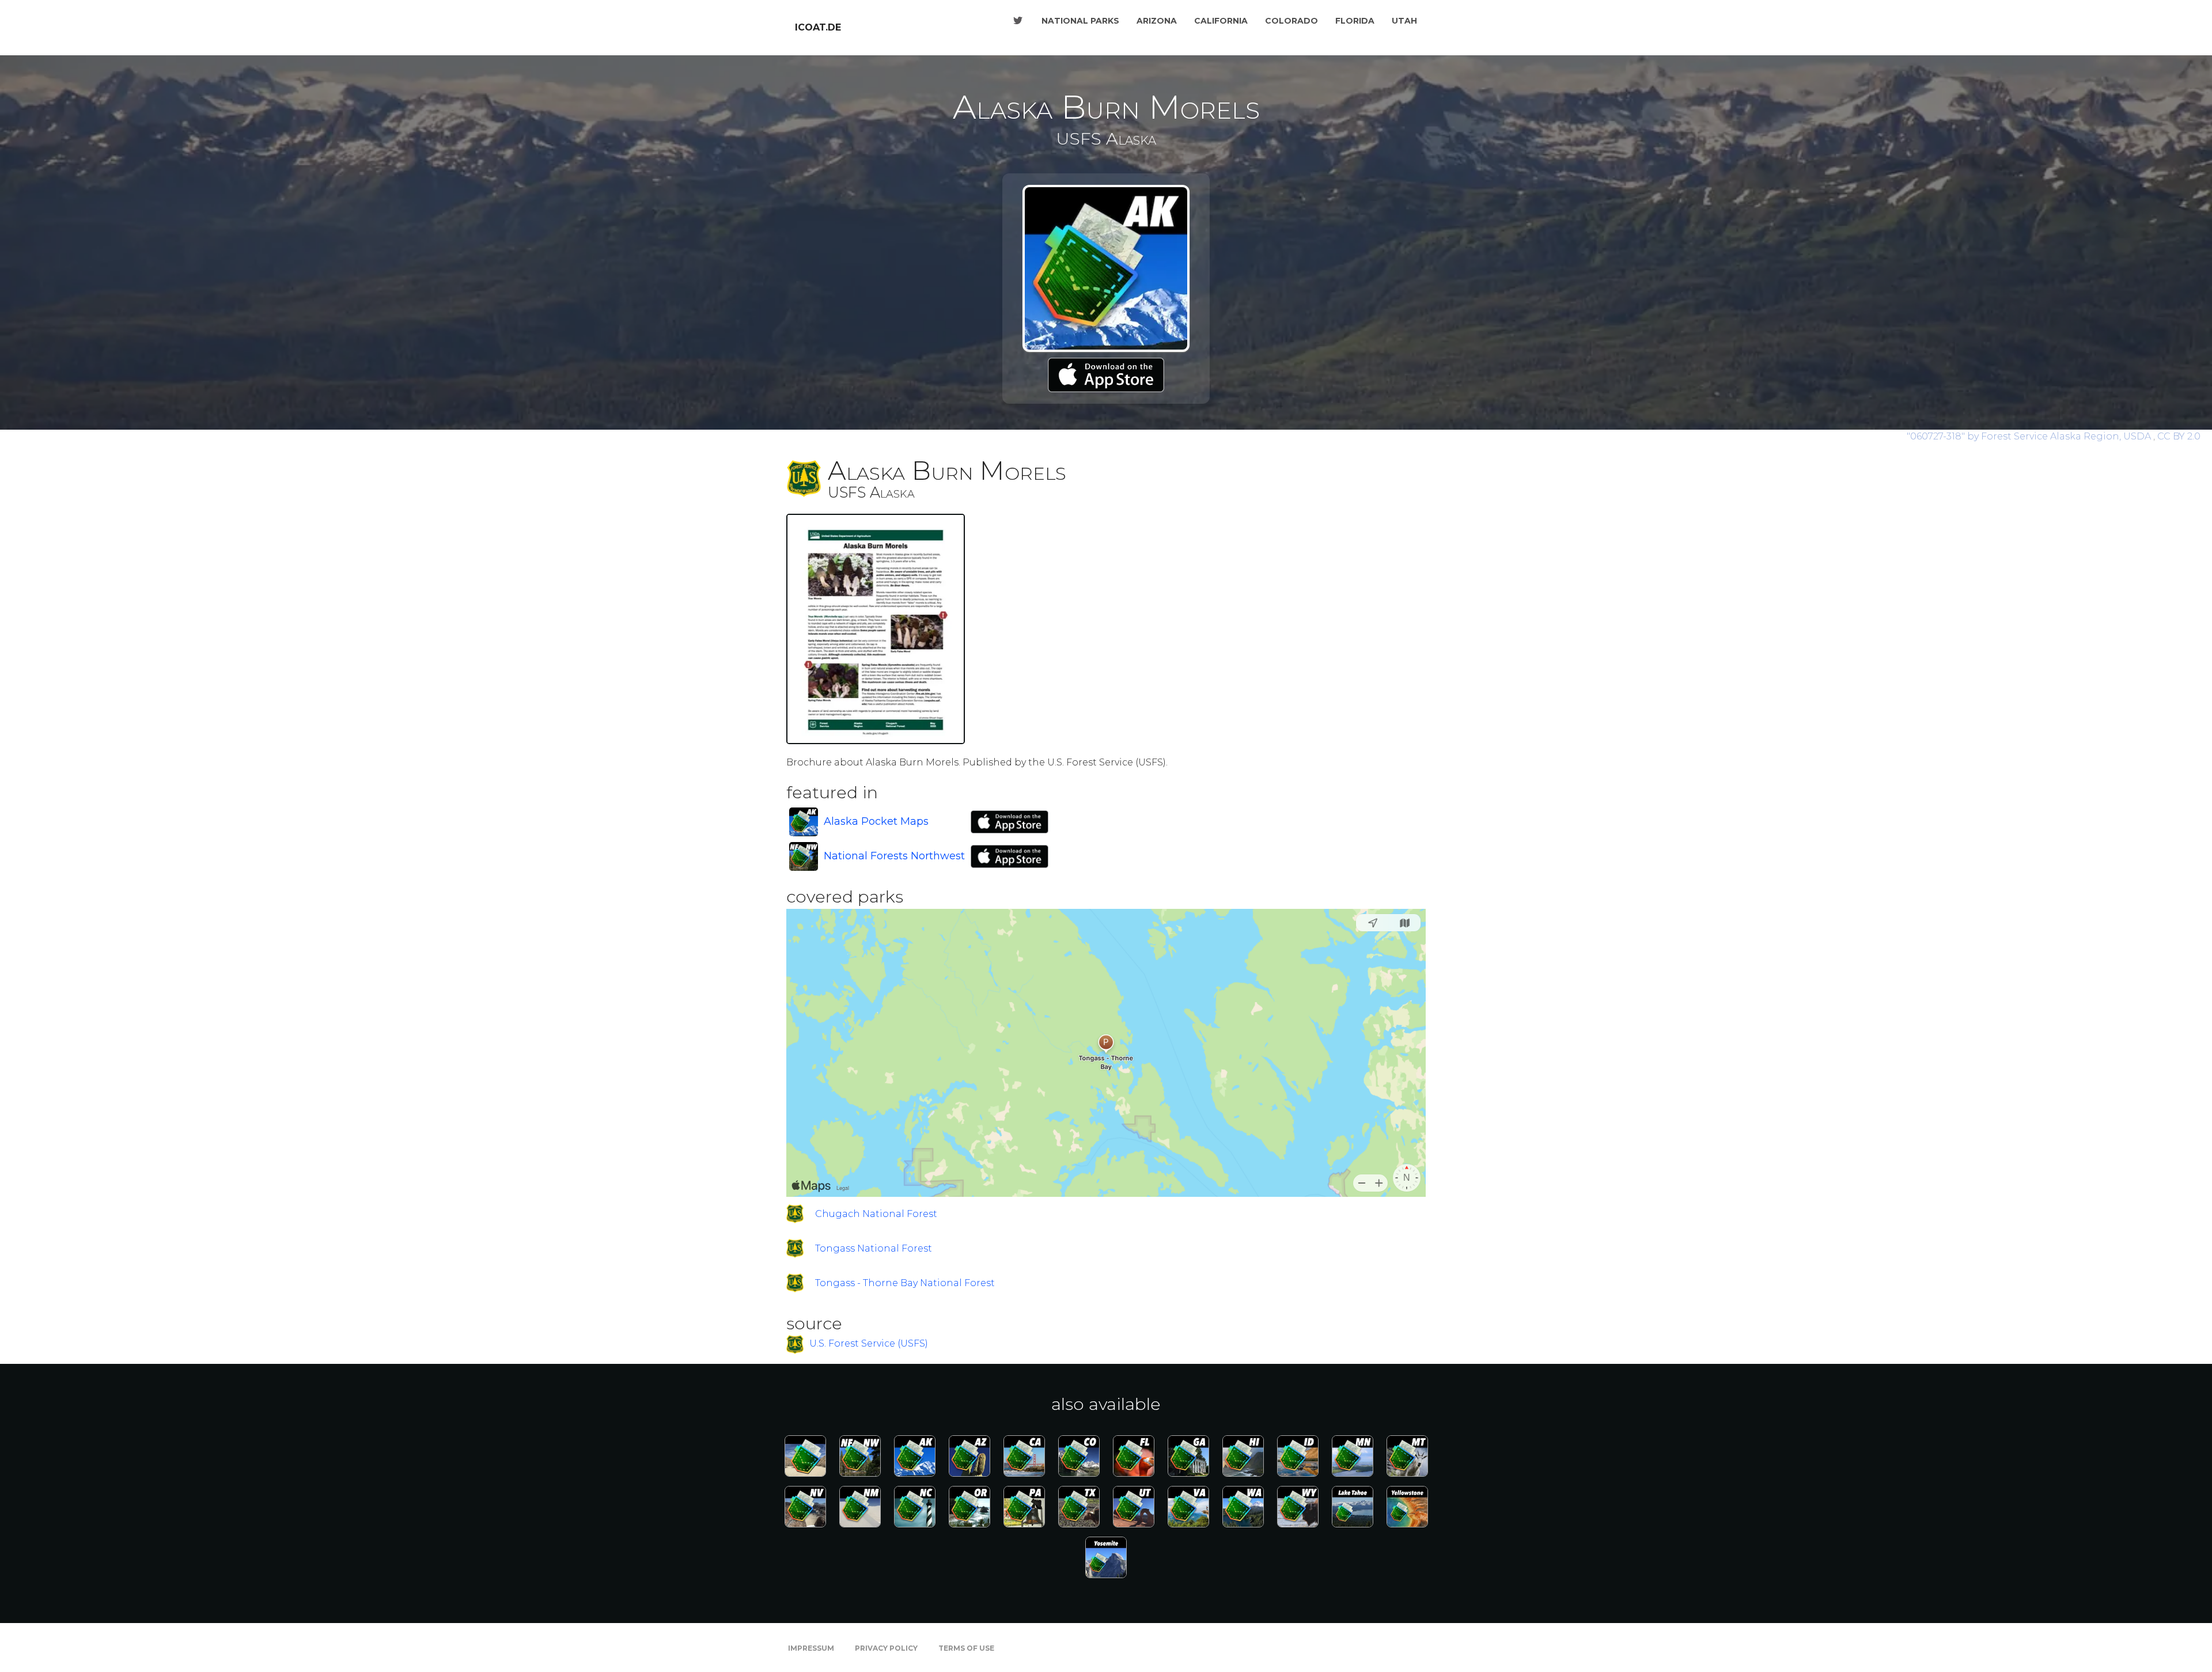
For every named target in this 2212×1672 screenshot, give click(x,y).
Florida (1355, 21)
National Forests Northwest (894, 856)
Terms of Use (966, 1648)
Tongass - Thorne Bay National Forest (905, 1283)
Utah (1404, 21)
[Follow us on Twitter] (1018, 21)
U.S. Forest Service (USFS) (869, 1344)
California (1221, 21)
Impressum (811, 1648)
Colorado (1291, 21)
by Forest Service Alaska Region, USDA (2030, 436)
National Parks (1080, 21)
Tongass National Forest (874, 1248)
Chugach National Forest (876, 1214)
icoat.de (818, 27)
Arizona (1157, 21)
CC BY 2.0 (2179, 436)
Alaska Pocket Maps (876, 821)
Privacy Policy (886, 1648)
